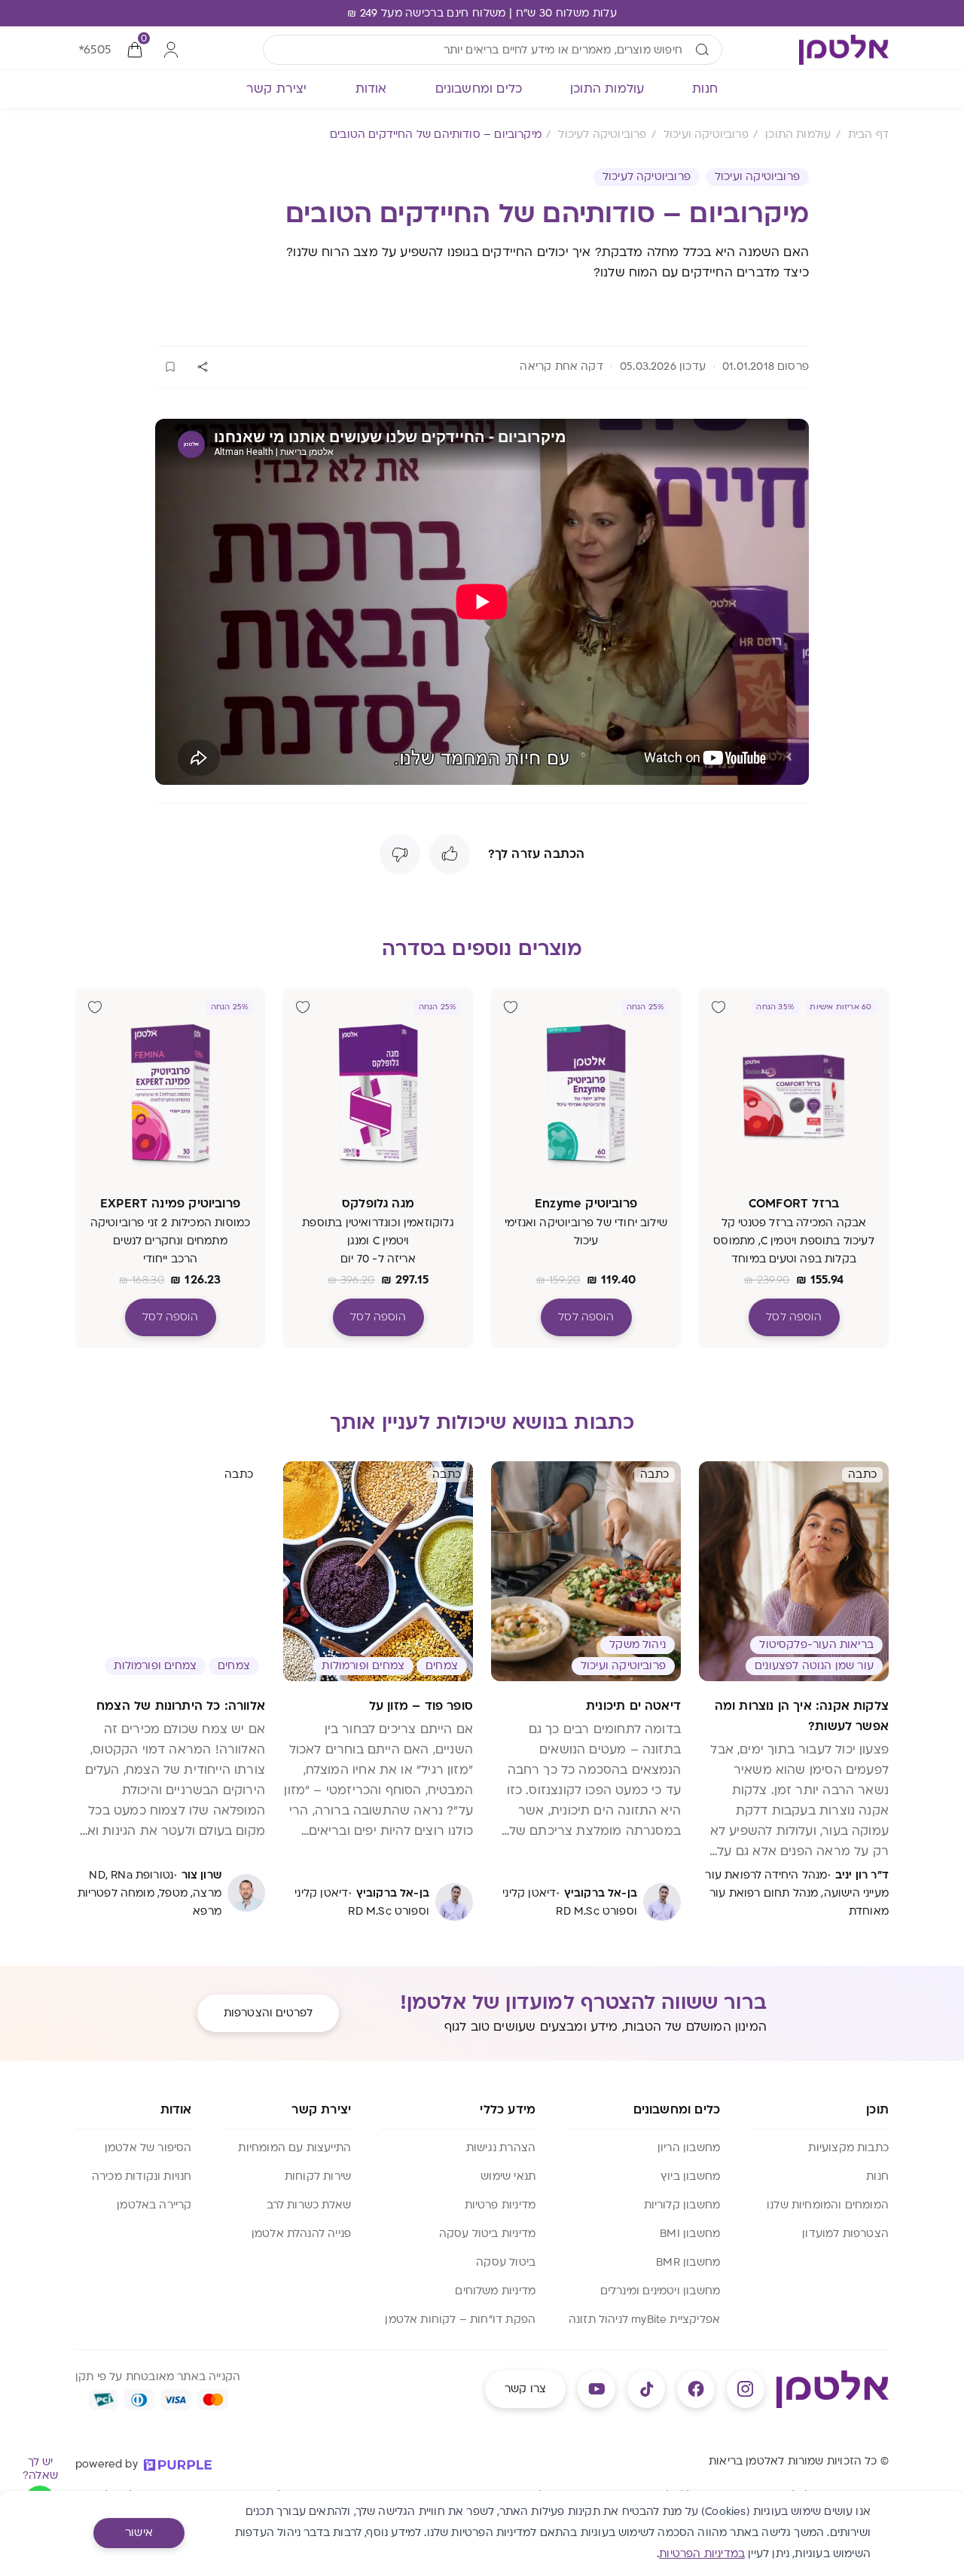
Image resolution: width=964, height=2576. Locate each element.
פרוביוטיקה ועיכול (757, 177)
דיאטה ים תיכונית (633, 1706)
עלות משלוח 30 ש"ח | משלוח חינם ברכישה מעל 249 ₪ (482, 13)
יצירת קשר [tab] (277, 89)
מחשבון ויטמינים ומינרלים (660, 2291)
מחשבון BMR (688, 2262)
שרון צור (201, 1875)
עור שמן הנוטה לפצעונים (814, 1666)
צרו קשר (525, 2389)
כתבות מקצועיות (848, 2148)
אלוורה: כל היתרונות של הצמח (181, 1706)
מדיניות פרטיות (500, 2205)
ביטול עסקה (506, 2262)
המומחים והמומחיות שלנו (828, 2205)
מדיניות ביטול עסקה (487, 2234)
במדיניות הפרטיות (702, 2554)
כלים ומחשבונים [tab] (479, 89)
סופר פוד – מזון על (421, 1706)
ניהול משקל (638, 1645)
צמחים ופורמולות (363, 1666)
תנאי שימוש (508, 2176)
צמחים (442, 1666)
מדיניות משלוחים (495, 2291)
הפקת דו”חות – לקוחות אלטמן (460, 2320)
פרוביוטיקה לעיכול (647, 177)
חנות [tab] (705, 89)
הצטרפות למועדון (845, 2234)
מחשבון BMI (690, 2234)
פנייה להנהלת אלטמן (301, 2234)
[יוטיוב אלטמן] (596, 2389)
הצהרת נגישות (501, 2148)
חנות (877, 2176)
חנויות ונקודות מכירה (142, 2176)
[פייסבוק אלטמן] (696, 2389)
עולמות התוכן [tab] (607, 89)
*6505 (95, 50)
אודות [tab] (371, 89)
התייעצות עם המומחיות (294, 2148)
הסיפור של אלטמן (148, 2148)
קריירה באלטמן (154, 2205)
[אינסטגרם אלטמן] (746, 2389)
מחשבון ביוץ (690, 2176)
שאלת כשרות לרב (309, 2205)
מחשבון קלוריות (682, 2205)
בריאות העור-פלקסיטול (816, 1645)
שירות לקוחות (318, 2176)
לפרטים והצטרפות (268, 2013)
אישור (139, 2533)
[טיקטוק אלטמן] (646, 2389)
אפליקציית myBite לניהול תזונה (644, 2320)
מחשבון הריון (689, 2148)
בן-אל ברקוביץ (601, 1893)
